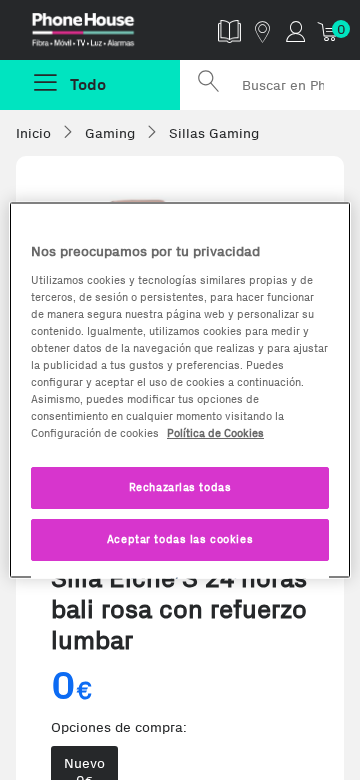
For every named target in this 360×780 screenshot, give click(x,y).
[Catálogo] (229, 30)
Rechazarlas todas (180, 487)
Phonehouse (97, 34)
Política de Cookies (215, 433)
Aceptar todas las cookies (180, 539)
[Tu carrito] (328, 30)
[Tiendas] (262, 30)
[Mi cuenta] (295, 30)
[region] (180, 390)
